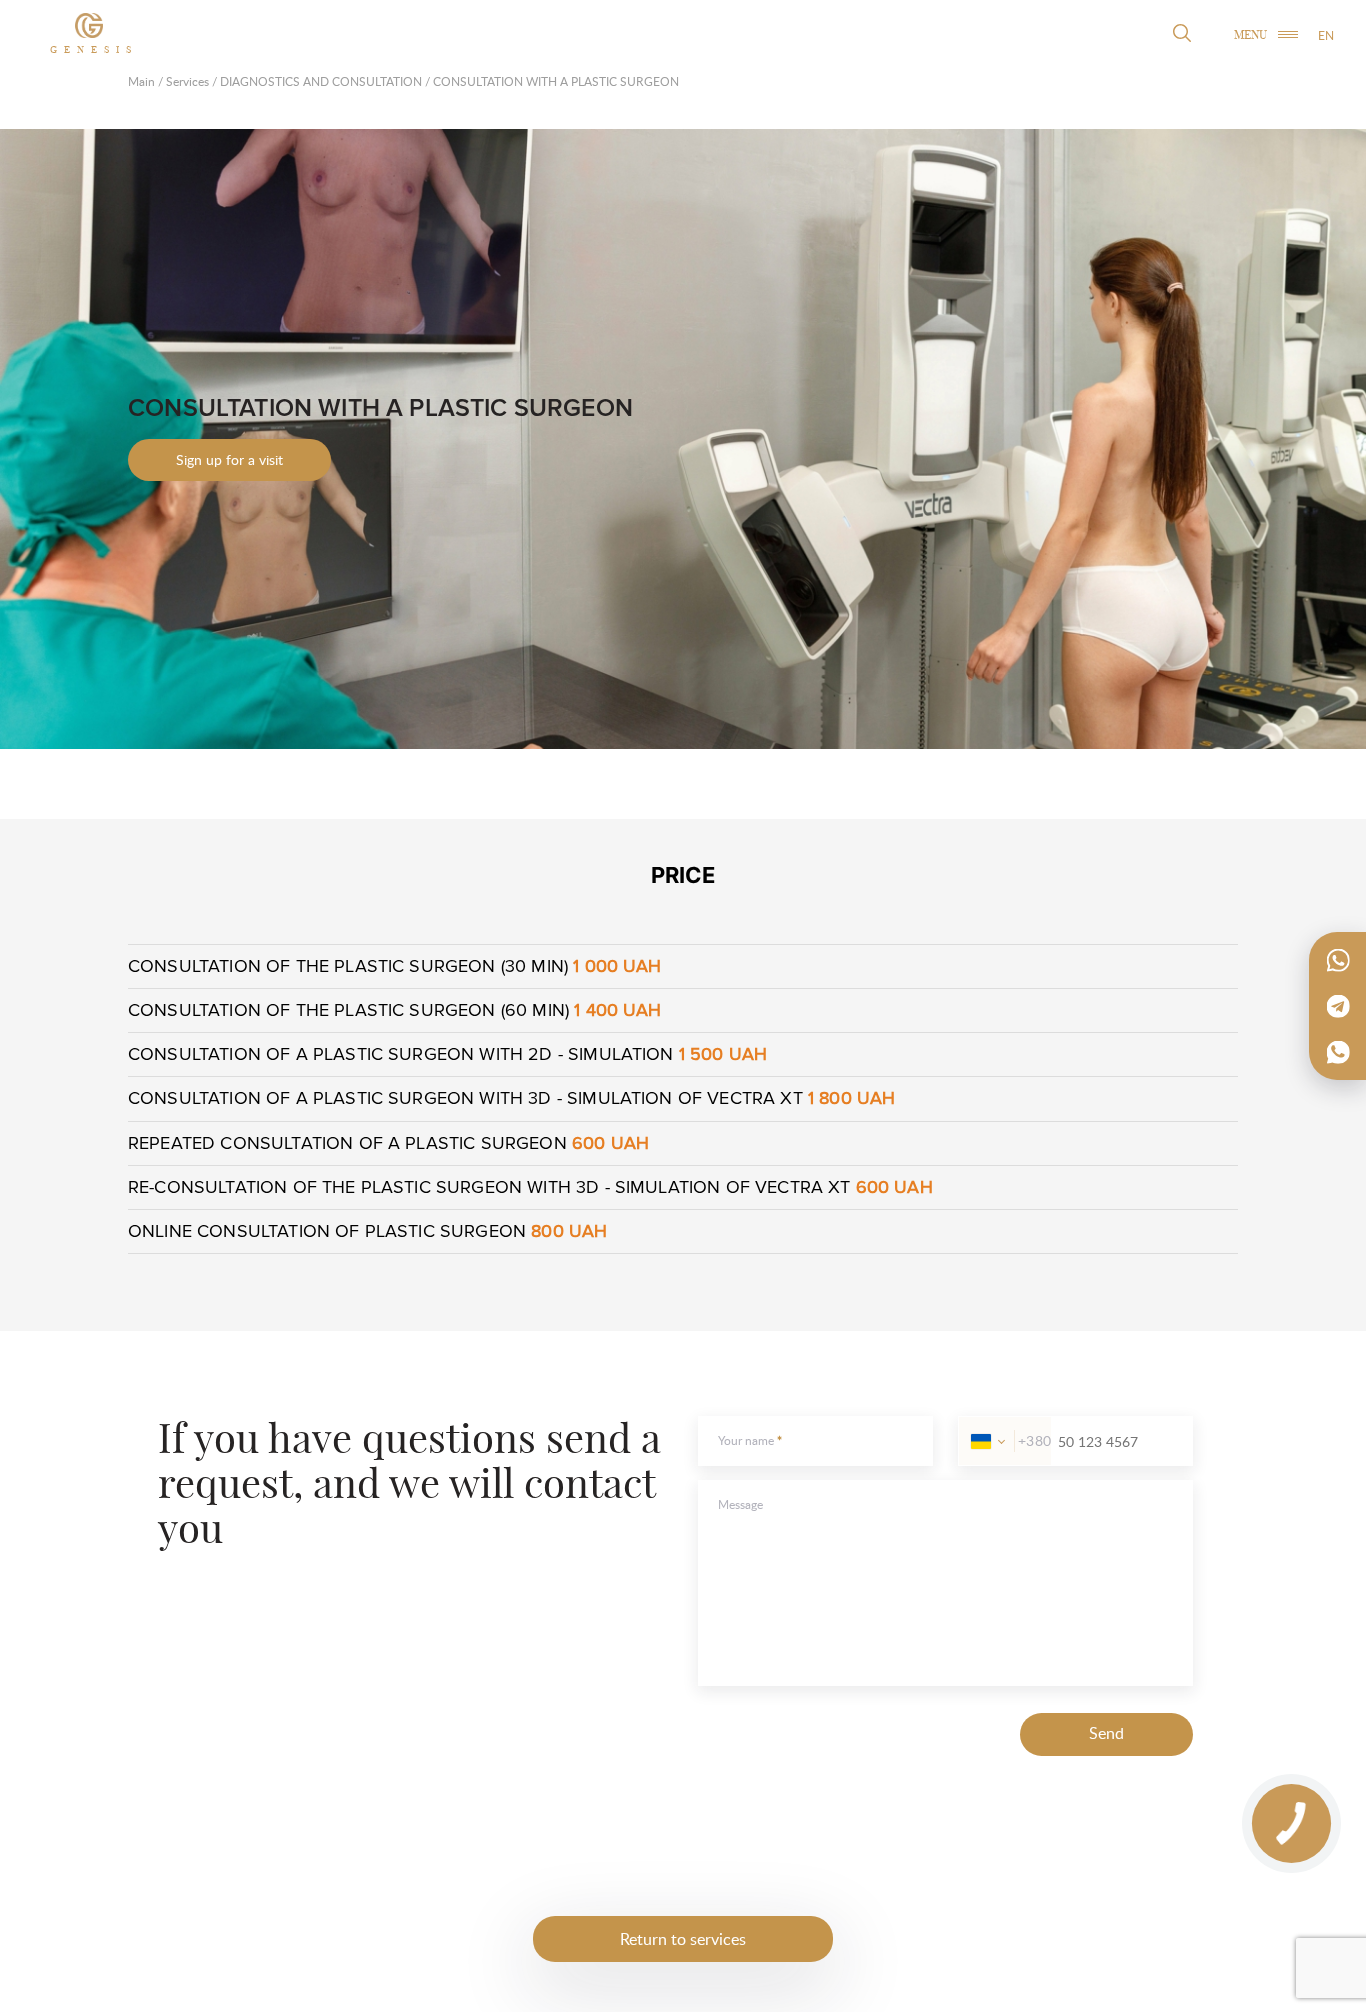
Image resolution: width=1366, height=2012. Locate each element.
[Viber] (1338, 1052)
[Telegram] (1338, 1006)
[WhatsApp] (1338, 960)
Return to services (683, 1939)
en (1326, 35)
